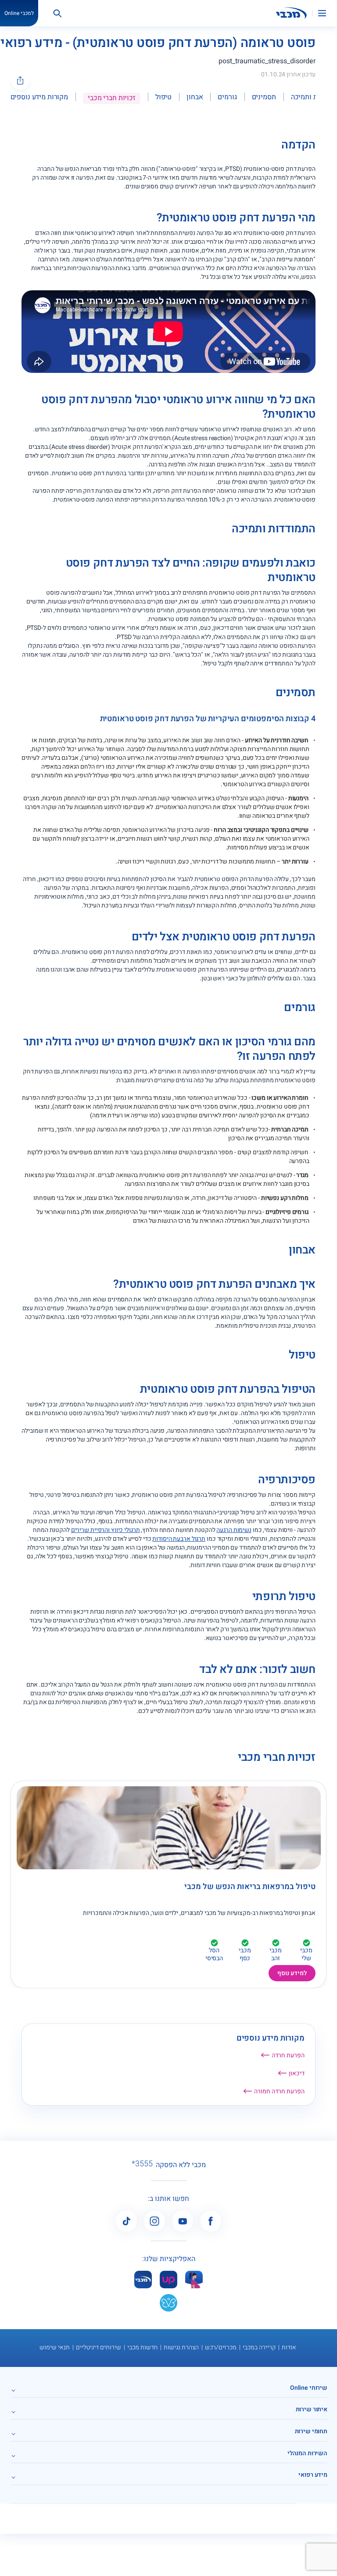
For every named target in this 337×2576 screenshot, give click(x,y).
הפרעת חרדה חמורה (279, 2091)
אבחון (195, 97)
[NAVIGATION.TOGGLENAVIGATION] (327, 13)
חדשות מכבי (142, 2347)
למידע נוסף (292, 1973)
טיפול (163, 97)
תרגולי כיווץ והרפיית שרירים (106, 1530)
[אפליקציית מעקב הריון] (194, 2279)
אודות (289, 2347)
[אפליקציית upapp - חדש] (168, 2279)
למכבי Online (19, 13)
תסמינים (264, 97)
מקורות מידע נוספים (39, 97)
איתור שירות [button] (312, 2409)
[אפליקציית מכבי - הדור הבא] (143, 2279)
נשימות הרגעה (234, 1530)
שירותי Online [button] (309, 2388)
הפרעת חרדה (288, 2055)
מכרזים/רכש (221, 2347)
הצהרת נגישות (181, 2347)
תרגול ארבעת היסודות (179, 1539)
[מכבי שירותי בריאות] (291, 13)
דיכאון (297, 2073)
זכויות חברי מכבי (112, 98)
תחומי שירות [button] (311, 2431)
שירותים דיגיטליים (99, 2347)
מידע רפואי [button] (313, 2475)
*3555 (142, 2164)
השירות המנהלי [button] (307, 2453)
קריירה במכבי (259, 2347)
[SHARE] (20, 80)
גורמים (227, 97)
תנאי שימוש (55, 2347)
